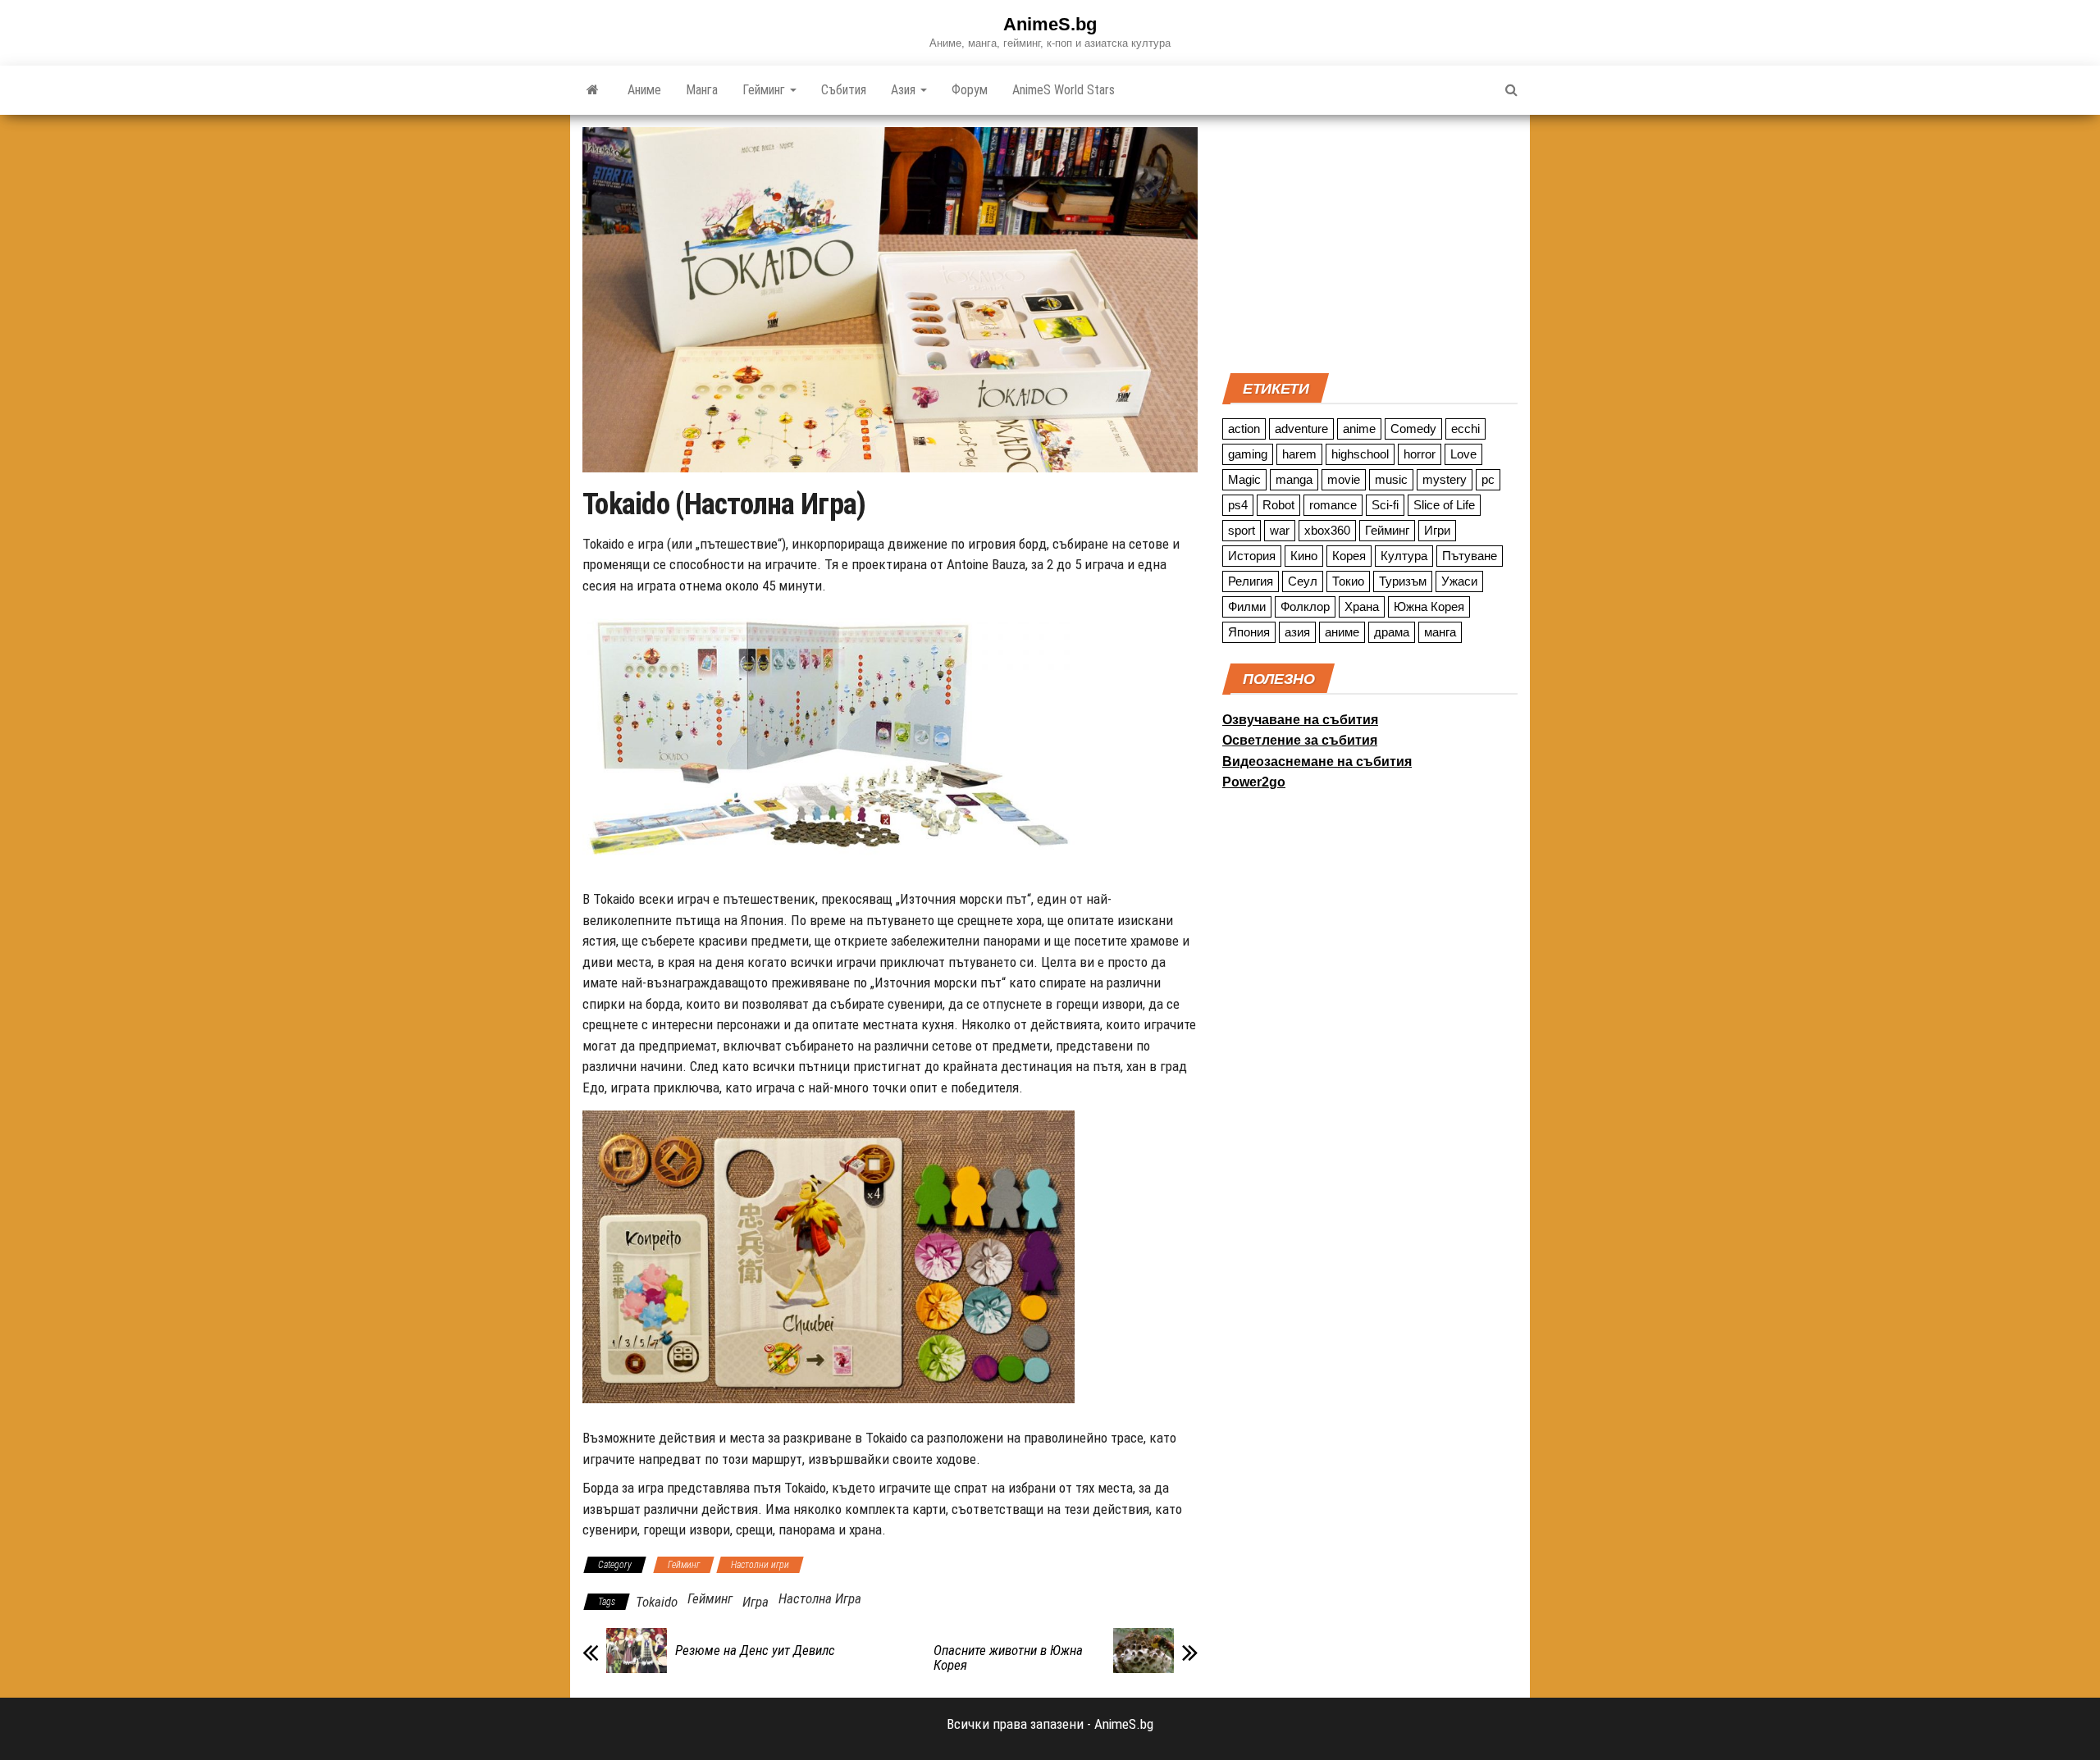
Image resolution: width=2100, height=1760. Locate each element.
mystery (1445, 479)
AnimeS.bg (1050, 24)
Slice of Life (1444, 505)
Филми (1247, 606)
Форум (970, 90)
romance (1333, 505)
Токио (1348, 581)
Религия (1251, 581)
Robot (1278, 505)
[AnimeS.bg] (593, 90)
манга (1440, 632)
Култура (1404, 556)
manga (1294, 479)
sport (1242, 530)
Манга (702, 90)
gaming (1248, 454)
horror (1420, 454)
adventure (1301, 429)
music (1391, 479)
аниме (1342, 632)
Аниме (644, 90)
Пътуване (1470, 556)
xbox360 (1327, 530)
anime (1359, 429)
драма (1392, 632)
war (1280, 530)
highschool (1360, 454)
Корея (1349, 556)
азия (1297, 632)
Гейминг (765, 90)
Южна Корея (1429, 606)
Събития (844, 90)
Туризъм (1403, 581)
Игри (1437, 530)
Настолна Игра (820, 1598)
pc (1488, 479)
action (1244, 429)
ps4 (1238, 505)
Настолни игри (760, 1565)
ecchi (1465, 429)
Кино (1304, 556)
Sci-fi (1385, 505)
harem (1299, 454)
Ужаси (1459, 581)
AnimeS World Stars (1064, 90)
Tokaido (657, 1602)
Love (1463, 454)
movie (1344, 479)
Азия (905, 90)
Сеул (1303, 581)
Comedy (1413, 429)
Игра (756, 1602)
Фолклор (1305, 606)
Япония (1249, 632)
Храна (1362, 606)
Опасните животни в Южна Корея (1008, 1657)
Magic (1244, 479)
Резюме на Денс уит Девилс (755, 1650)
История (1252, 556)
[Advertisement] (1370, 242)
